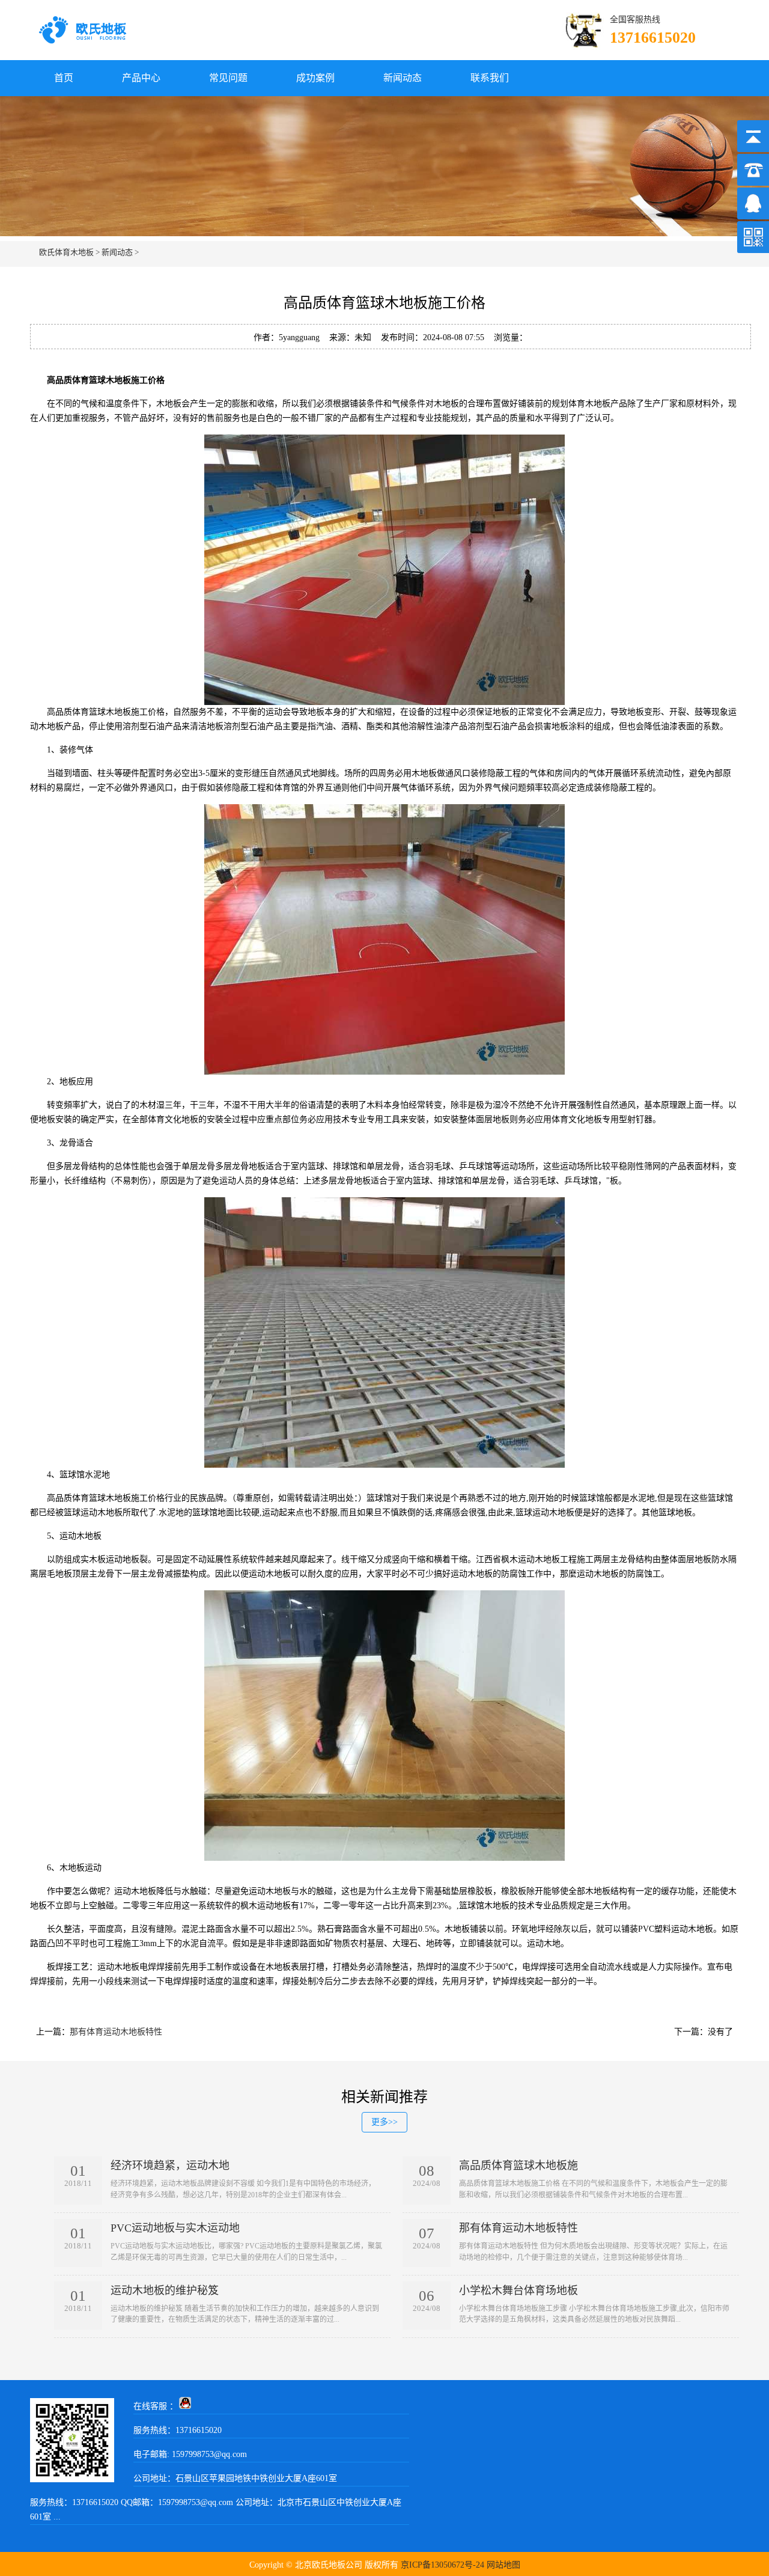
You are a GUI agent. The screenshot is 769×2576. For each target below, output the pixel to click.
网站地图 (503, 2565)
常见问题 (228, 78)
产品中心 (141, 78)
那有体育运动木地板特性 (116, 2032)
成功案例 (315, 78)
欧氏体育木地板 (66, 252)
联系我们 (490, 78)
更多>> (384, 2122)
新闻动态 (403, 78)
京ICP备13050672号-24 (442, 2565)
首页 (64, 78)
